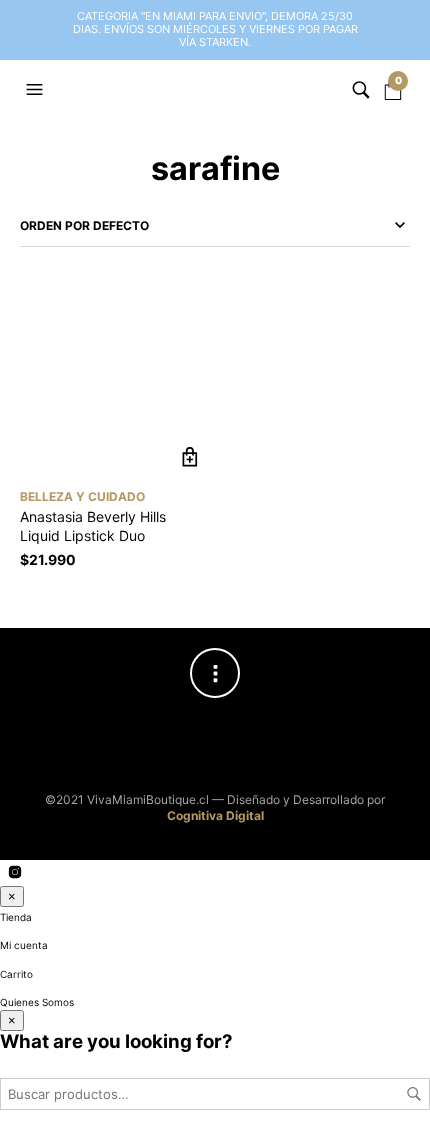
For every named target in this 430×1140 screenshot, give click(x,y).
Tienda (16, 917)
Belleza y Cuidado (82, 496)
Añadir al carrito (189, 457)
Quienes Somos (37, 1002)
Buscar (414, 1094)
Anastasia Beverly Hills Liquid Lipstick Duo (93, 526)
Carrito (16, 974)
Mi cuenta (24, 945)
